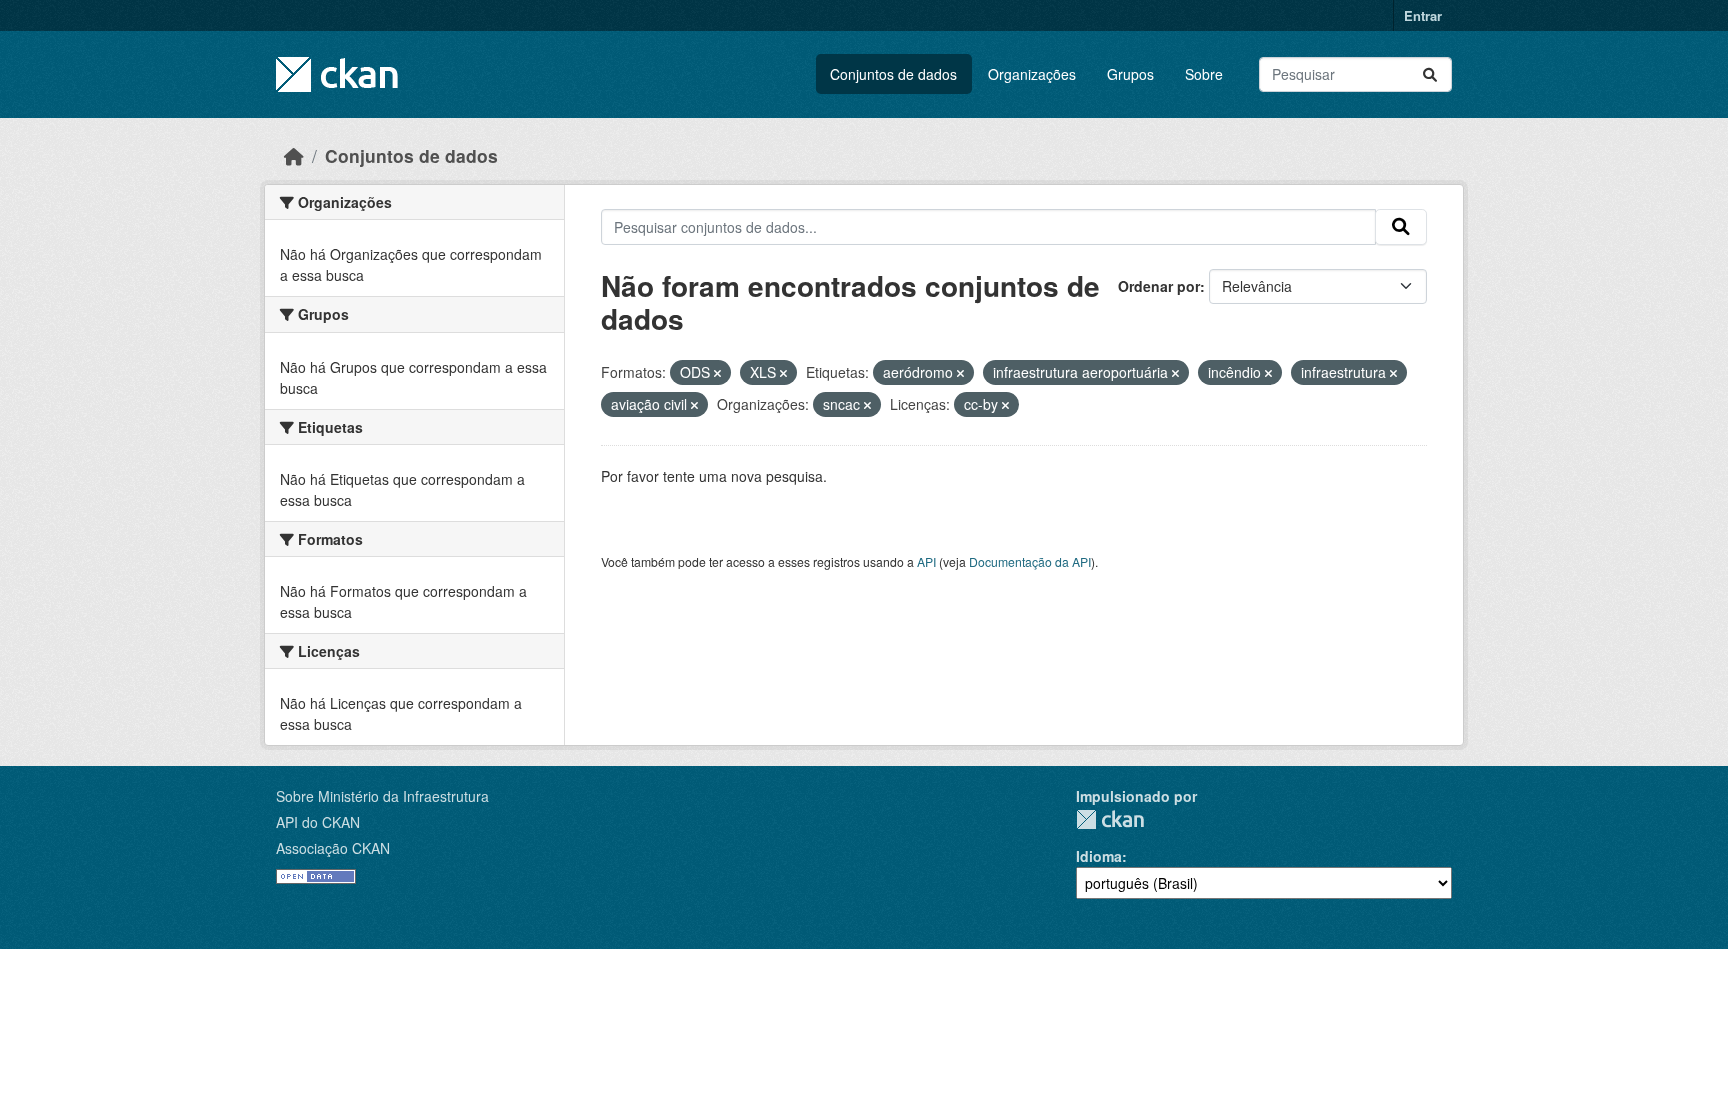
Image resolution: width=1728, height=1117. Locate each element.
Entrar (1423, 15)
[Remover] (717, 373)
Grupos (1130, 74)
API (926, 561)
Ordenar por (1159, 286)
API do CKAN (318, 822)
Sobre (1204, 74)
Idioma (1099, 856)
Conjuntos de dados (893, 74)
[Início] (294, 155)
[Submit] (1430, 74)
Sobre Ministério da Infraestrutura (382, 796)
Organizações (1032, 74)
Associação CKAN (333, 848)
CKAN (1110, 819)
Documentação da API (1030, 561)
